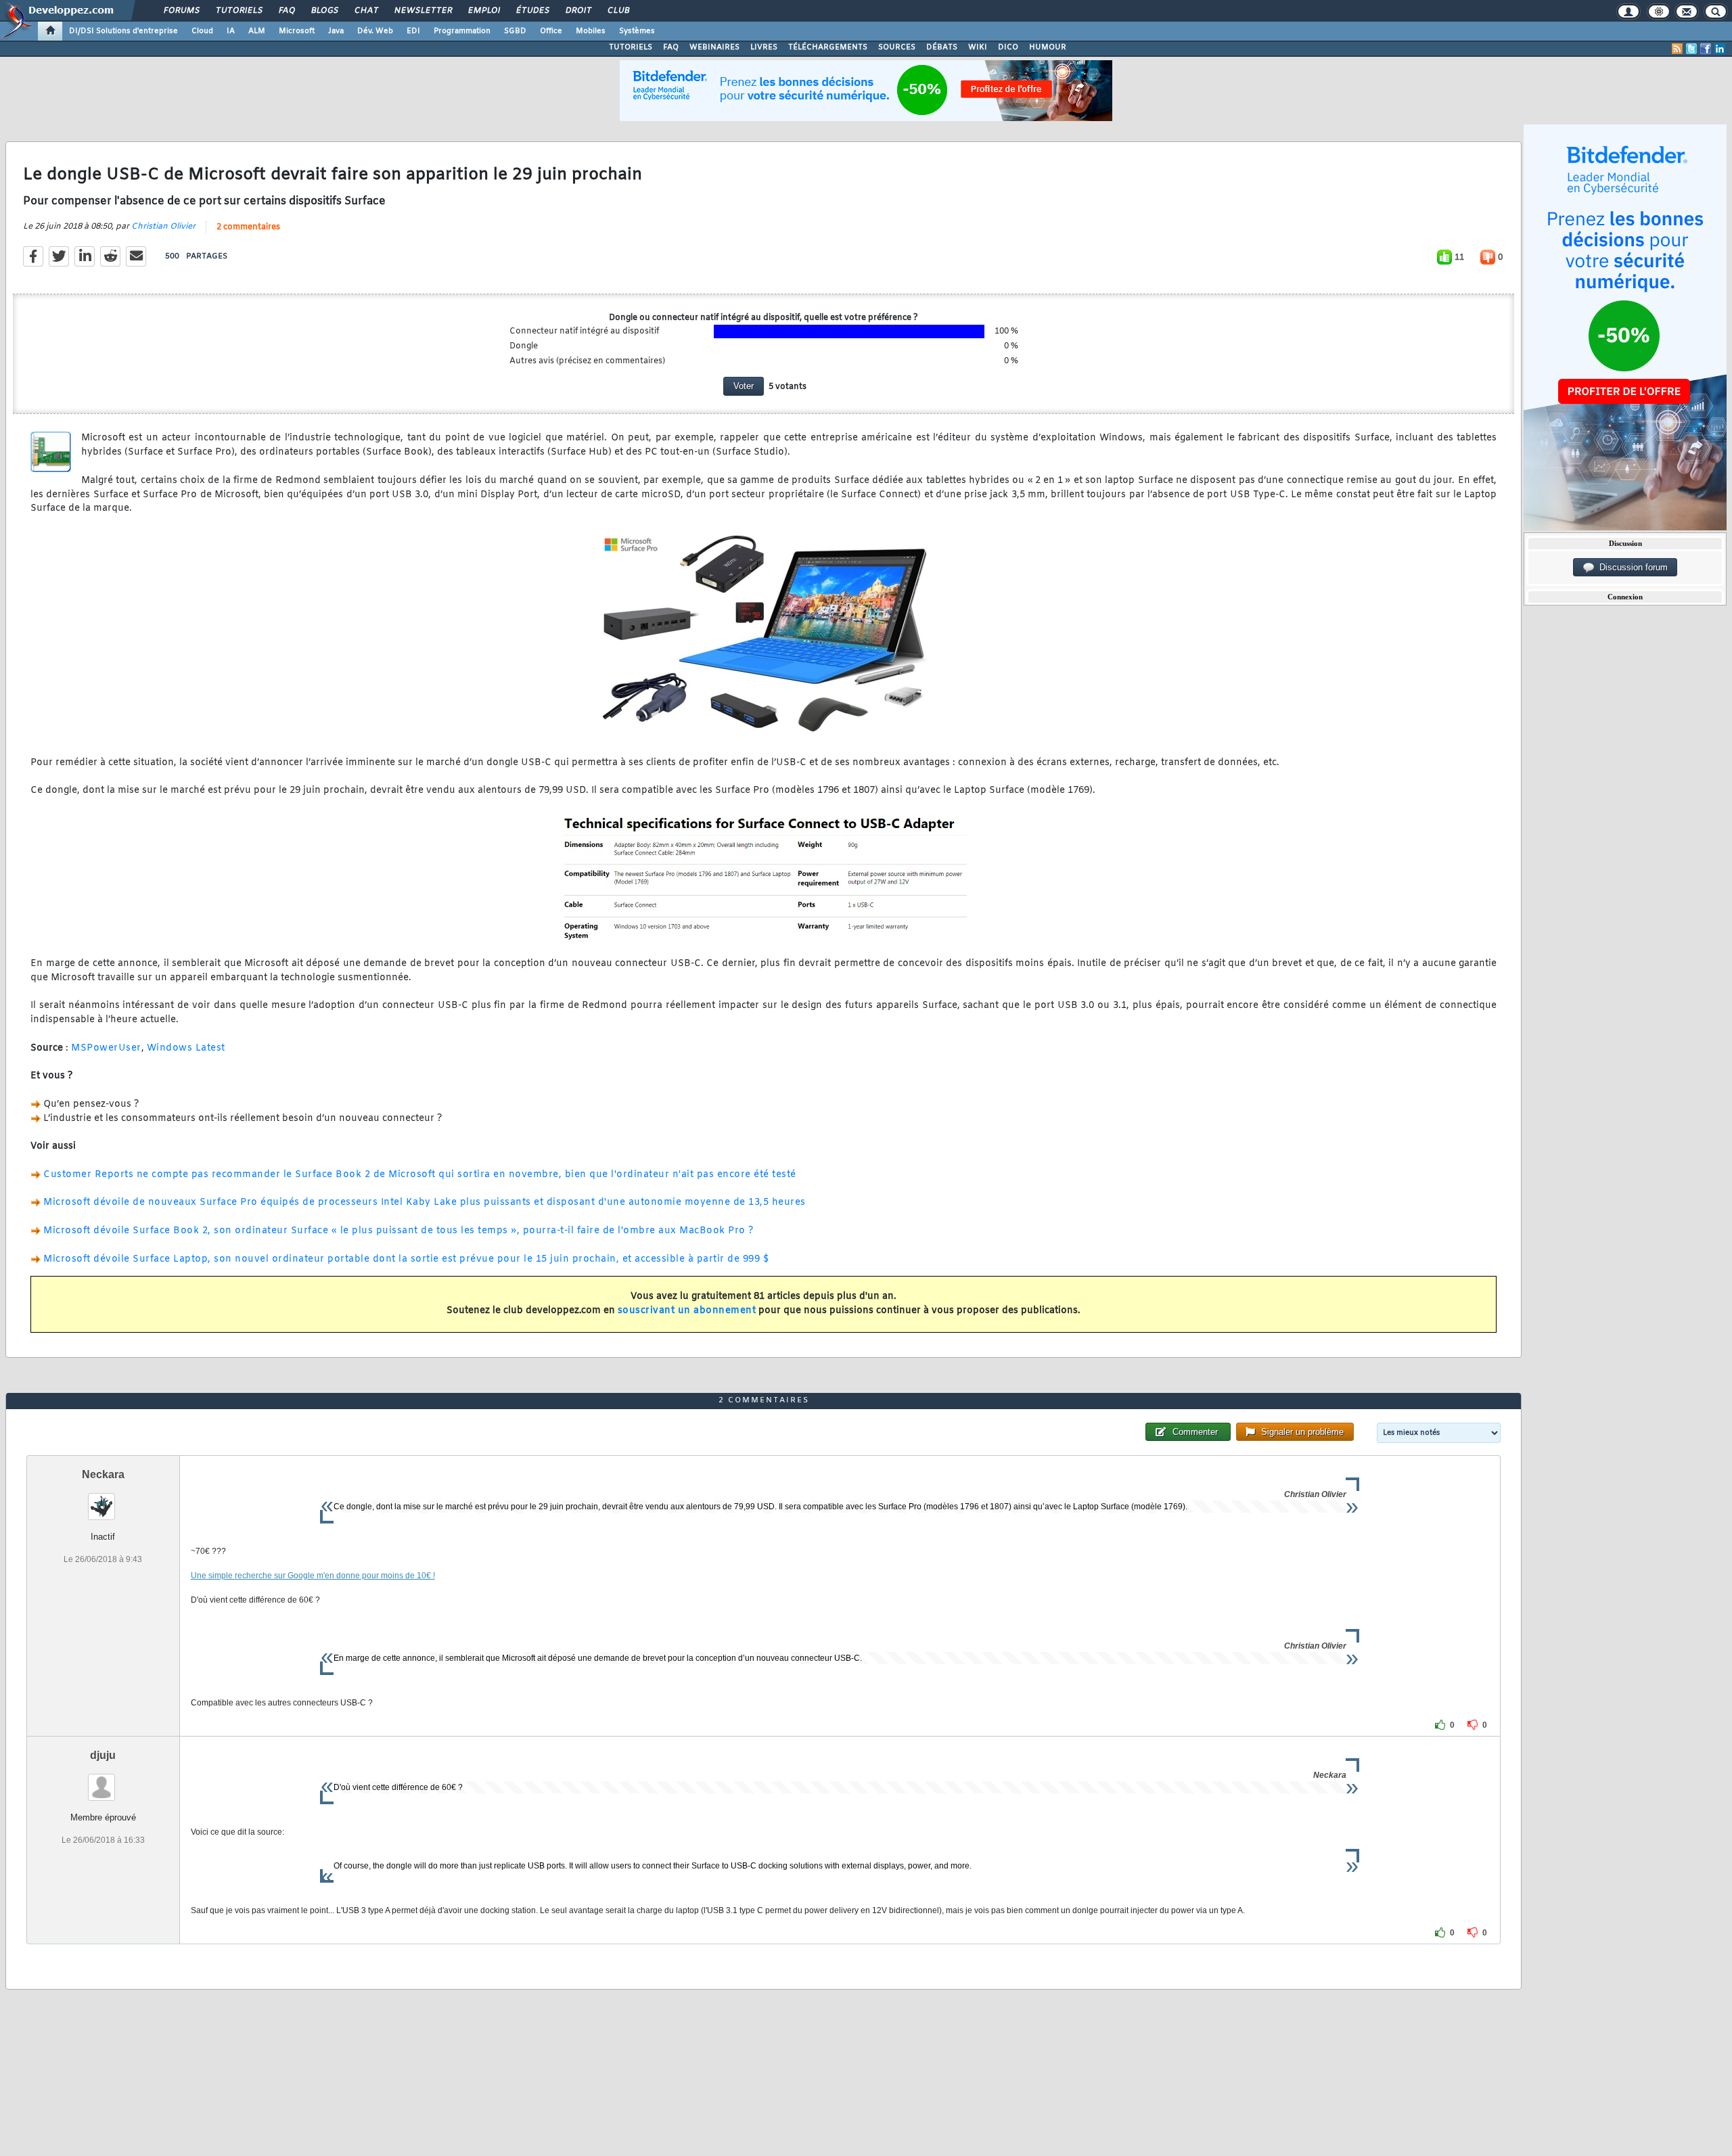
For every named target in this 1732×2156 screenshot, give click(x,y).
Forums (181, 11)
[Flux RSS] (1677, 49)
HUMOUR (1048, 47)
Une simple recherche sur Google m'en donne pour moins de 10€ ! (313, 1576)
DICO (1008, 47)
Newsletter (423, 11)
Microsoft (297, 31)
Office (551, 31)
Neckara (103, 1474)
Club (618, 11)
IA (231, 31)
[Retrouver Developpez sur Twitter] (1691, 49)
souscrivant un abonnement (687, 1311)
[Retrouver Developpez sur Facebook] (1706, 49)
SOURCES (897, 47)
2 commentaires (248, 227)
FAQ (286, 11)
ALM (257, 31)
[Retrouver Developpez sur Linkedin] (1720, 49)
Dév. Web (375, 31)
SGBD (515, 31)
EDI (413, 31)
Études (532, 11)
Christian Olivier (163, 227)
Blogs (324, 11)
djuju (103, 1755)
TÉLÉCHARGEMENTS (828, 47)
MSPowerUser (106, 1048)
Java (336, 31)
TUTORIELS (631, 47)
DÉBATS (942, 47)
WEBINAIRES (714, 47)
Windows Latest (186, 1048)
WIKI (978, 47)
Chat (366, 11)
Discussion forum (1631, 567)
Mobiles (591, 31)
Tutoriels (238, 11)
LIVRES (764, 47)
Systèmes (637, 31)
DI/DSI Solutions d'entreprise (123, 31)
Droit (578, 11)
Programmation (462, 31)
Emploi (483, 11)
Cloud (202, 31)
